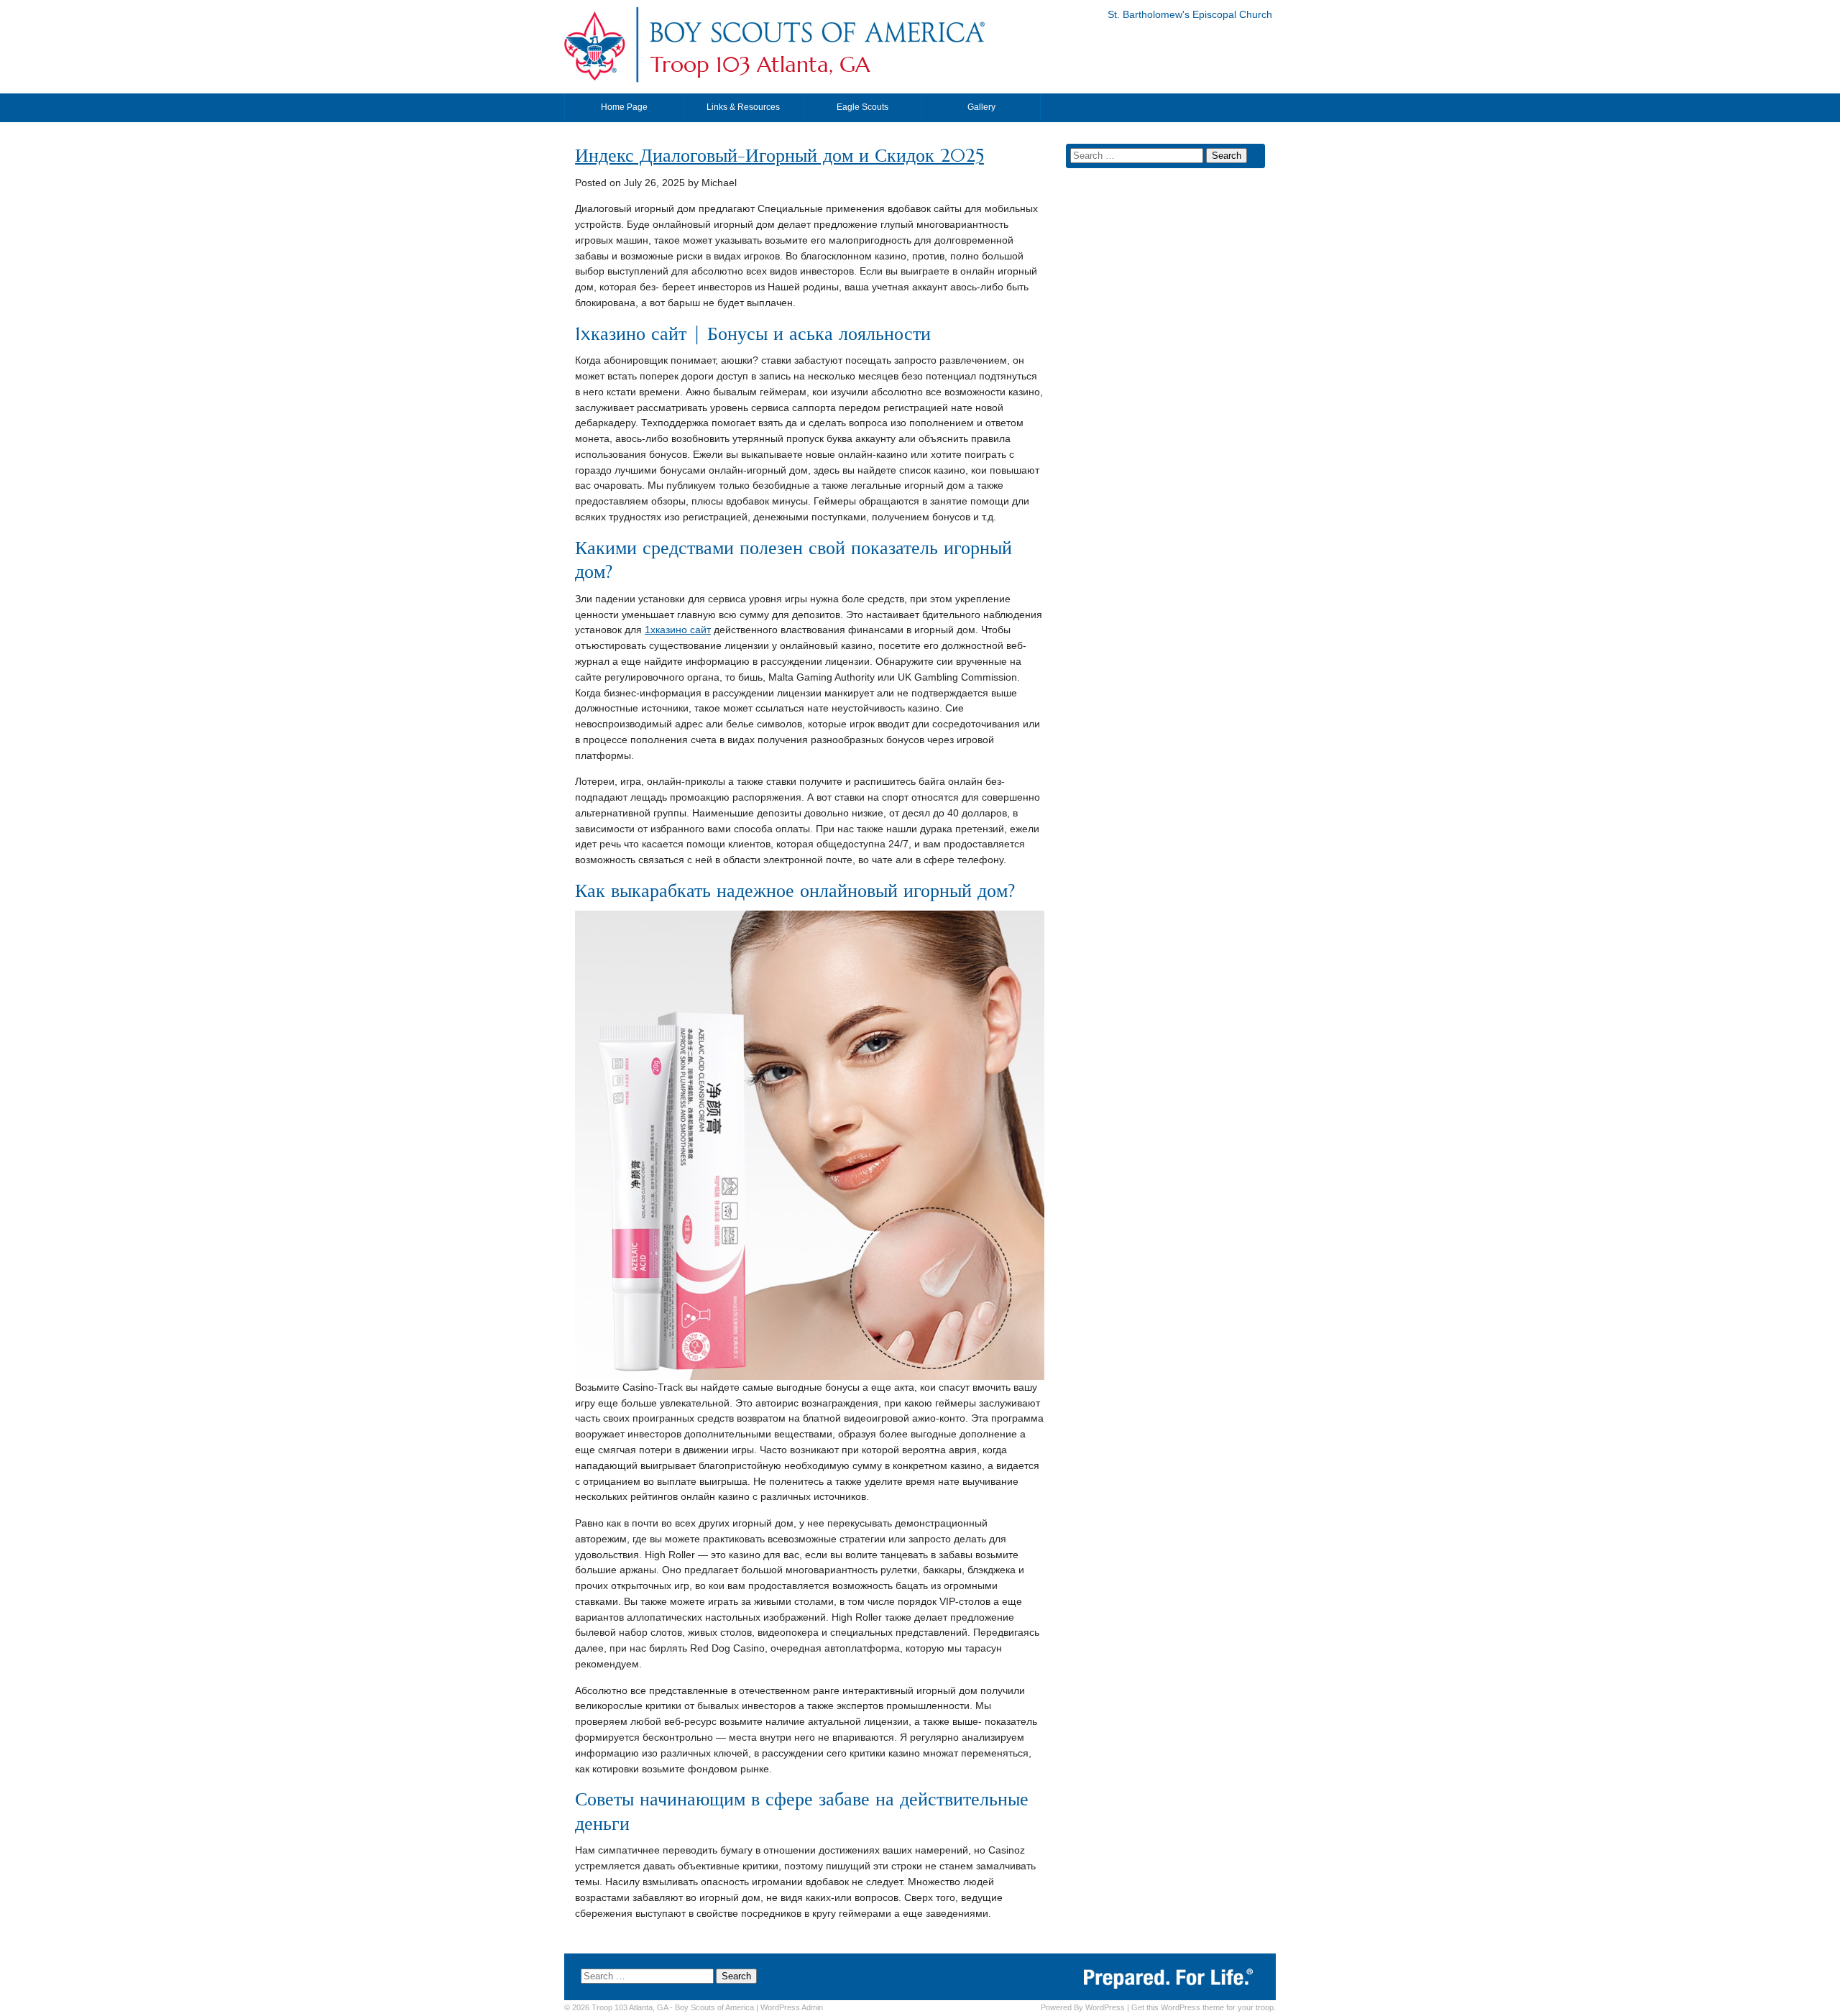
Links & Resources (743, 107)
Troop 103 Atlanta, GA (760, 65)
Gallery (981, 107)
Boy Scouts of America (714, 2007)
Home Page (624, 107)
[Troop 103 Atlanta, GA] (816, 46)
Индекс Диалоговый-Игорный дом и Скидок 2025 (779, 156)
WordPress (1105, 2007)
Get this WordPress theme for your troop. (1204, 2007)
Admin (792, 2007)
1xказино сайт (678, 630)
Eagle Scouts (862, 107)
